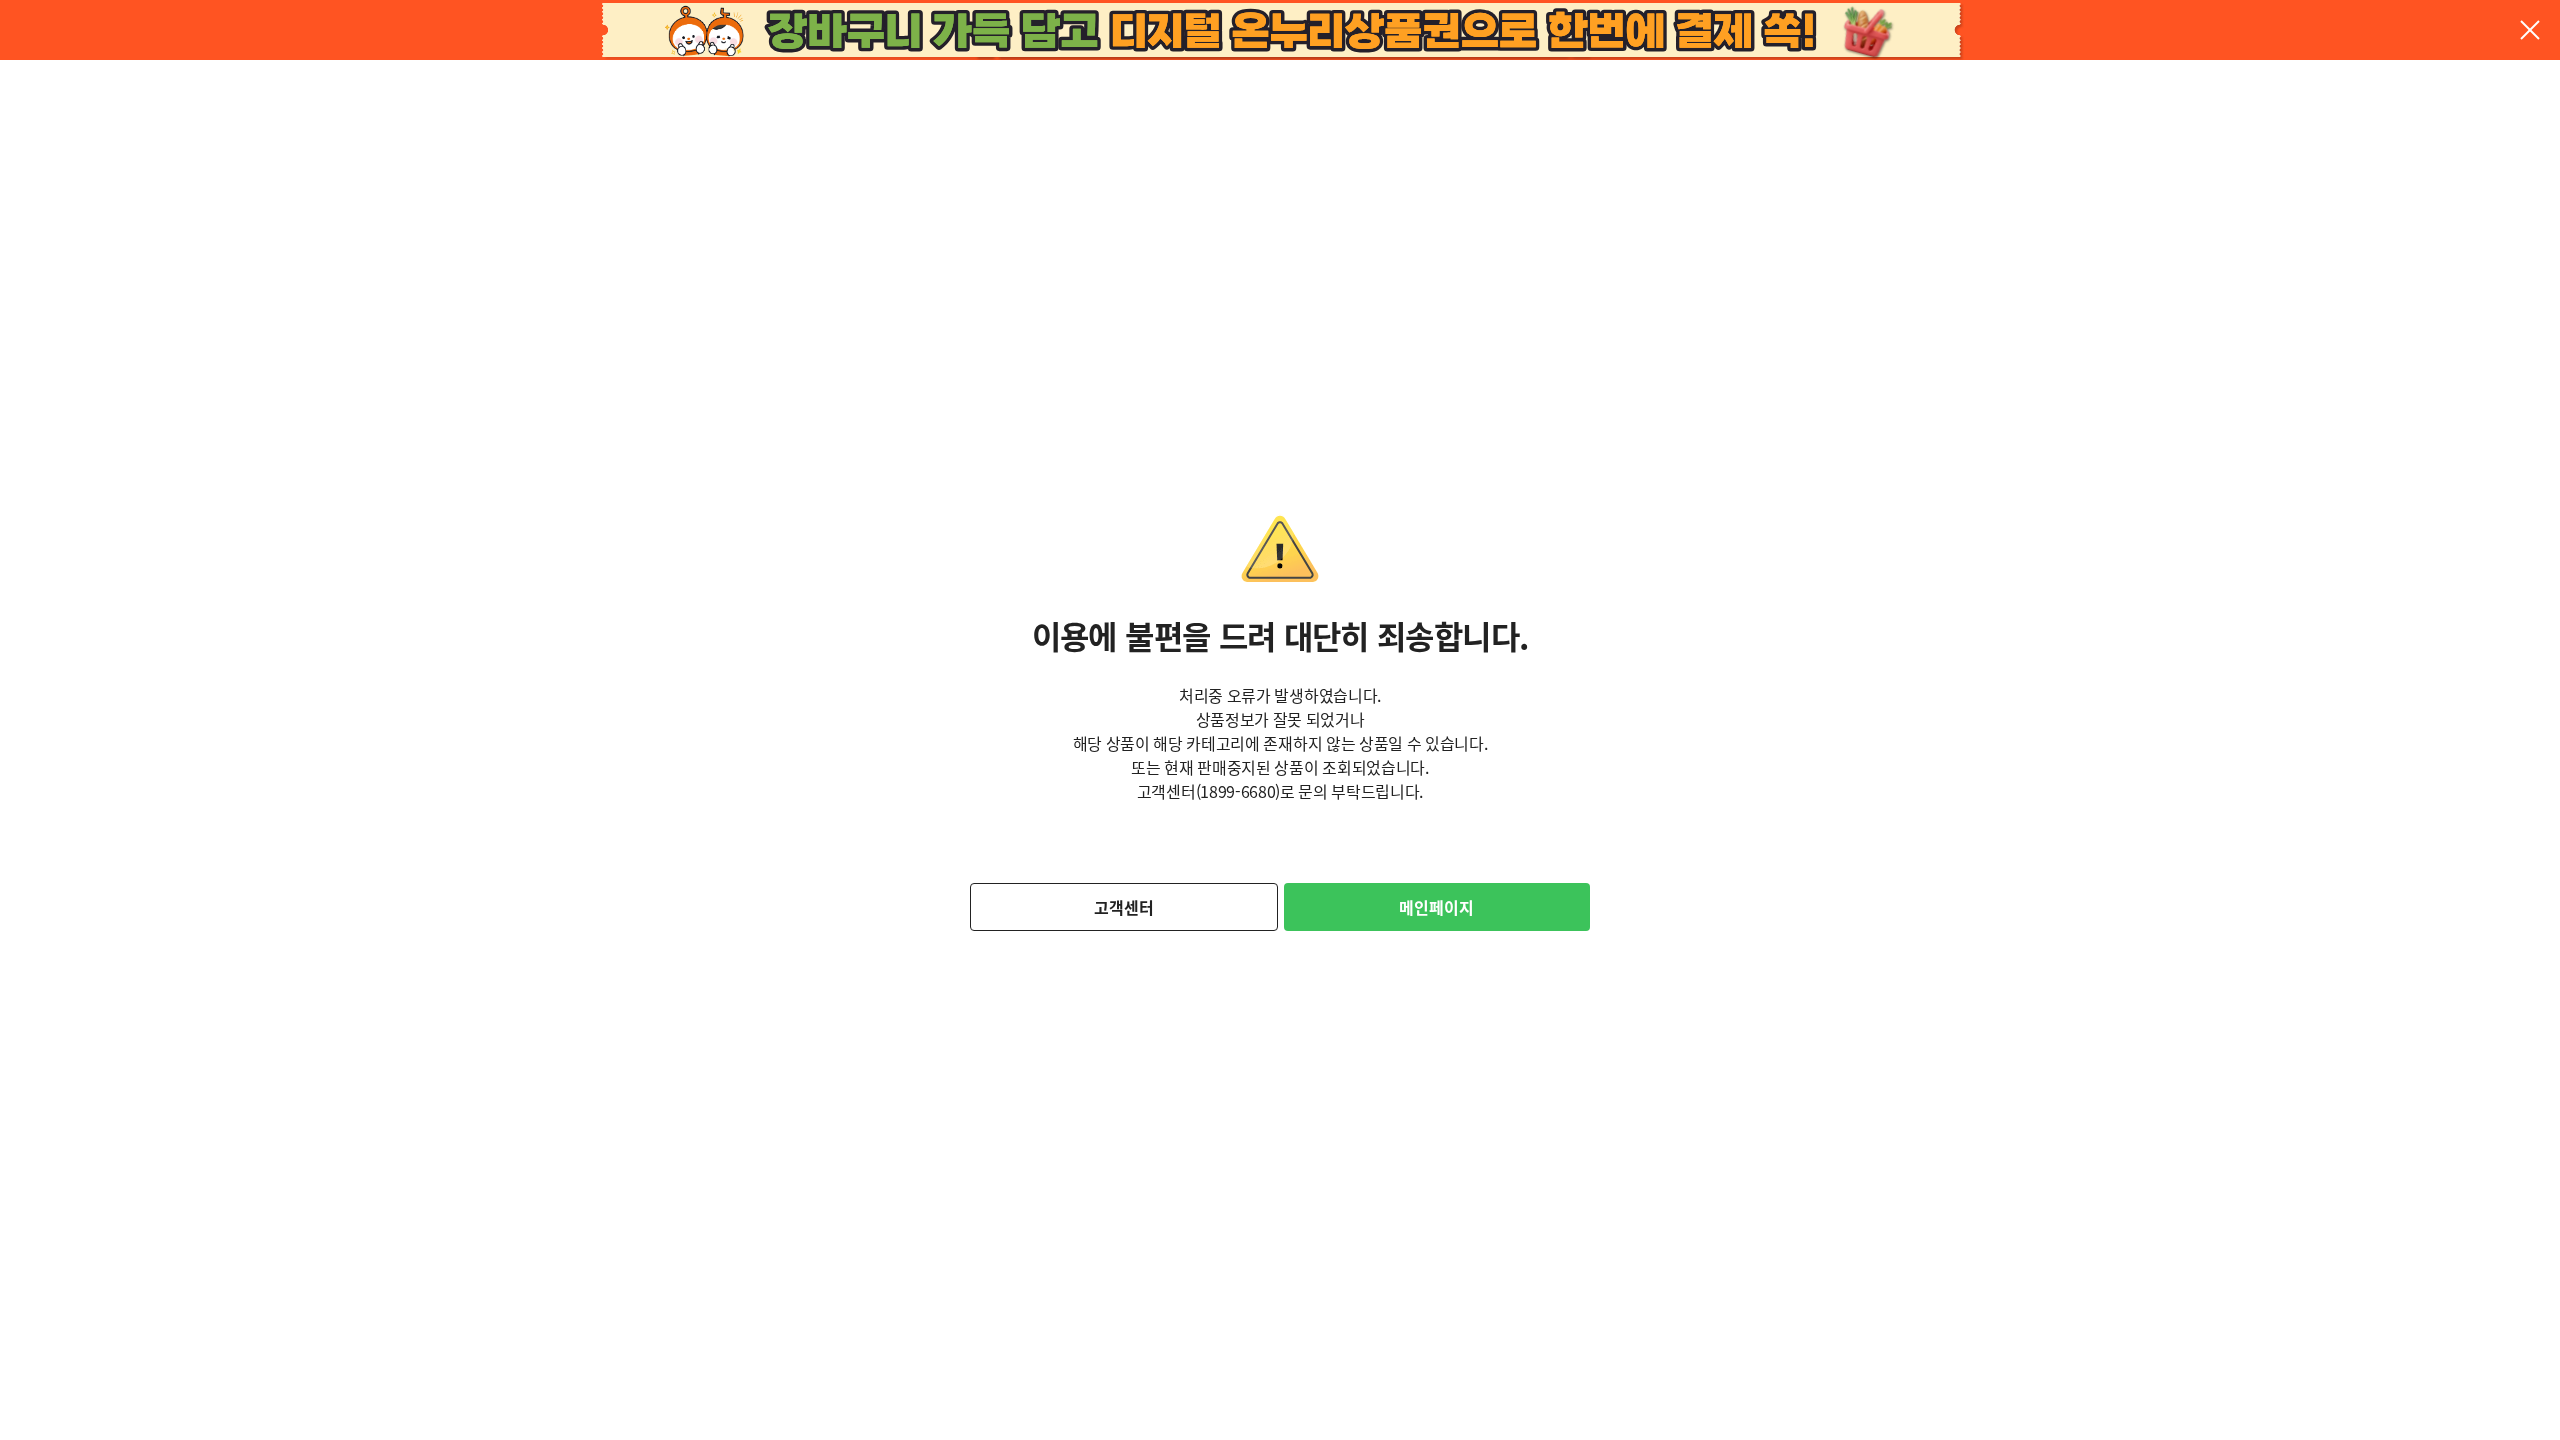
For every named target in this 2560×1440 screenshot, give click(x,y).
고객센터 (1124, 907)
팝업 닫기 (2530, 30)
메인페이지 (1436, 907)
